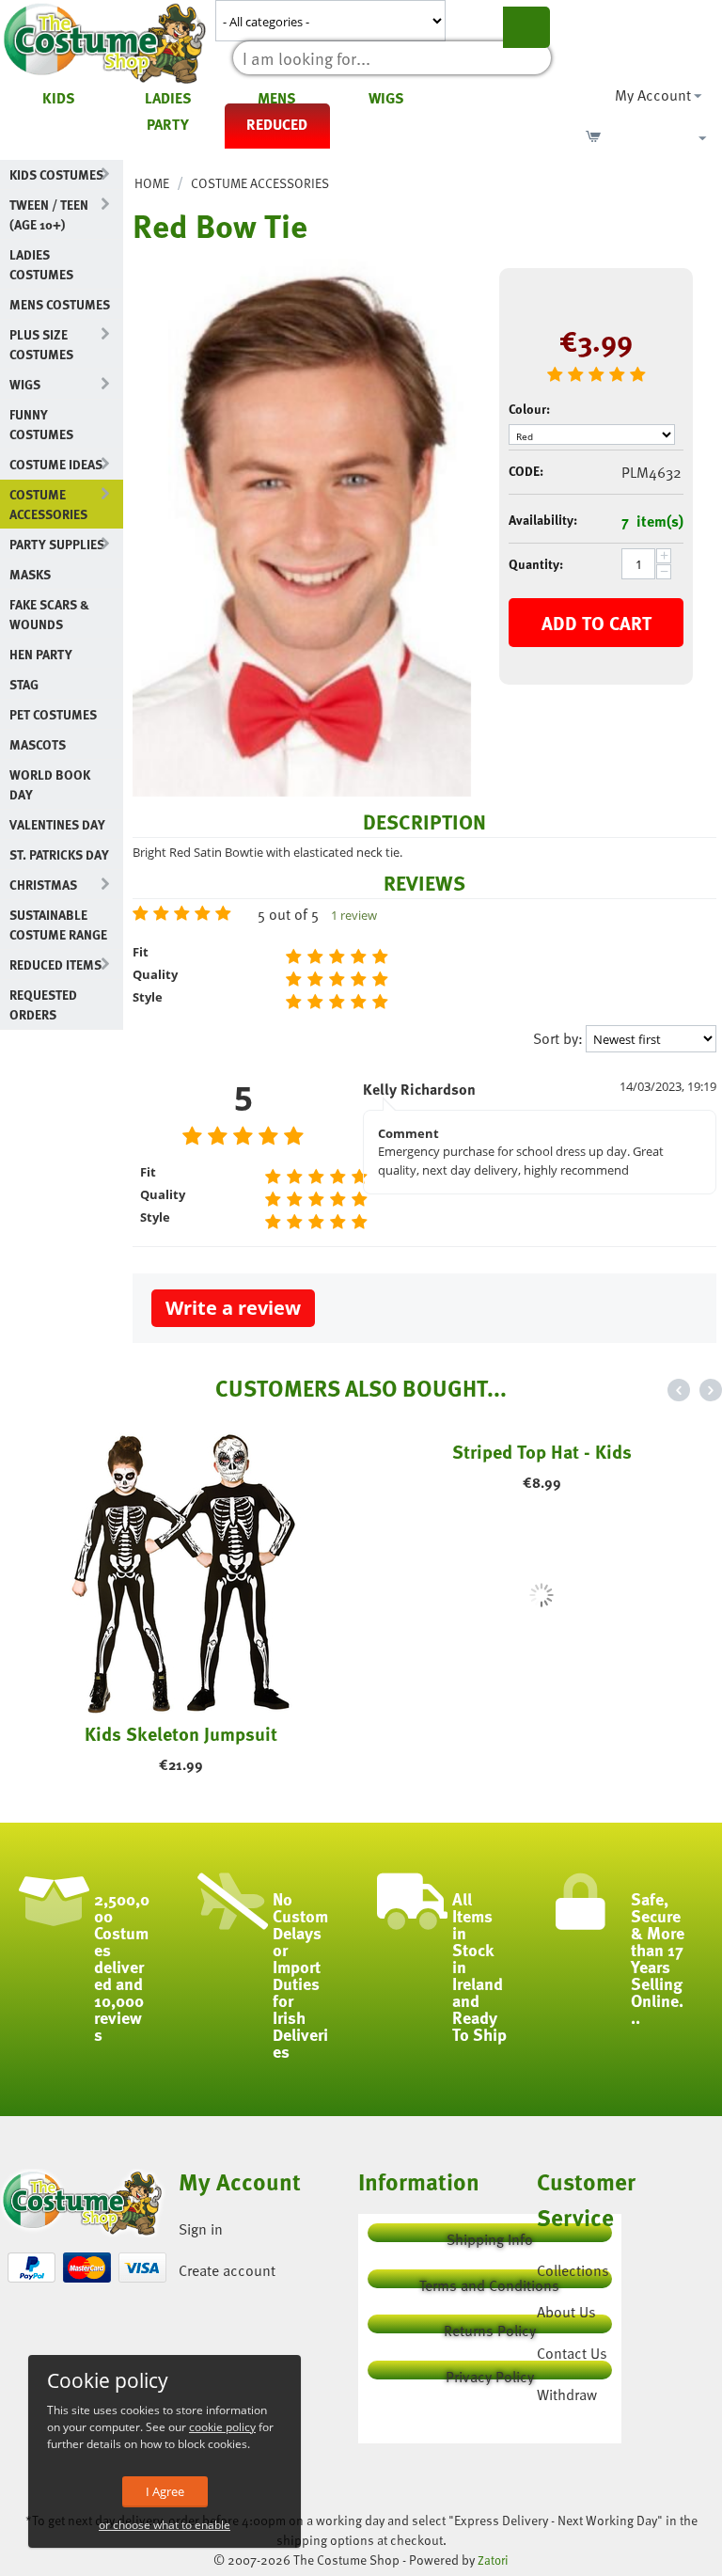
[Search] (526, 27)
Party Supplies (57, 544)
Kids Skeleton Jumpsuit (181, 1733)
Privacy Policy (490, 2372)
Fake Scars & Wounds (49, 614)
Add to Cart (596, 623)
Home (152, 183)
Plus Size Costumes (41, 344)
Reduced (277, 124)
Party (168, 124)
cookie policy (222, 2427)
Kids (59, 98)
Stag (24, 684)
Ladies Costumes (41, 264)
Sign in (201, 2229)
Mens (277, 98)
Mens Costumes (60, 304)
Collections (573, 2270)
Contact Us (572, 2353)
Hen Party (41, 654)
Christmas (43, 885)
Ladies (168, 98)
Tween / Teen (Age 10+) (49, 214)
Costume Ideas (56, 464)
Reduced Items (55, 964)
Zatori (493, 2560)
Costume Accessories (48, 504)
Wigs (386, 98)
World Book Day (50, 784)
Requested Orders (43, 1004)
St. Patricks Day (59, 854)
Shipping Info (490, 2235)
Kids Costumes (56, 174)
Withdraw (567, 2394)
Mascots (38, 744)
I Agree (165, 2491)
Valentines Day (57, 824)
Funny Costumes (41, 424)
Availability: (543, 520)
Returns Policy (490, 2326)
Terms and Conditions (489, 2281)
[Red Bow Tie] (302, 528)
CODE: (526, 471)
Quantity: (536, 564)
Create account (227, 2270)
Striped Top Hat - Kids (542, 1733)
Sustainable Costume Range (58, 925)
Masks (30, 574)
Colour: (529, 409)
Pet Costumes (53, 714)
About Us (566, 2312)
